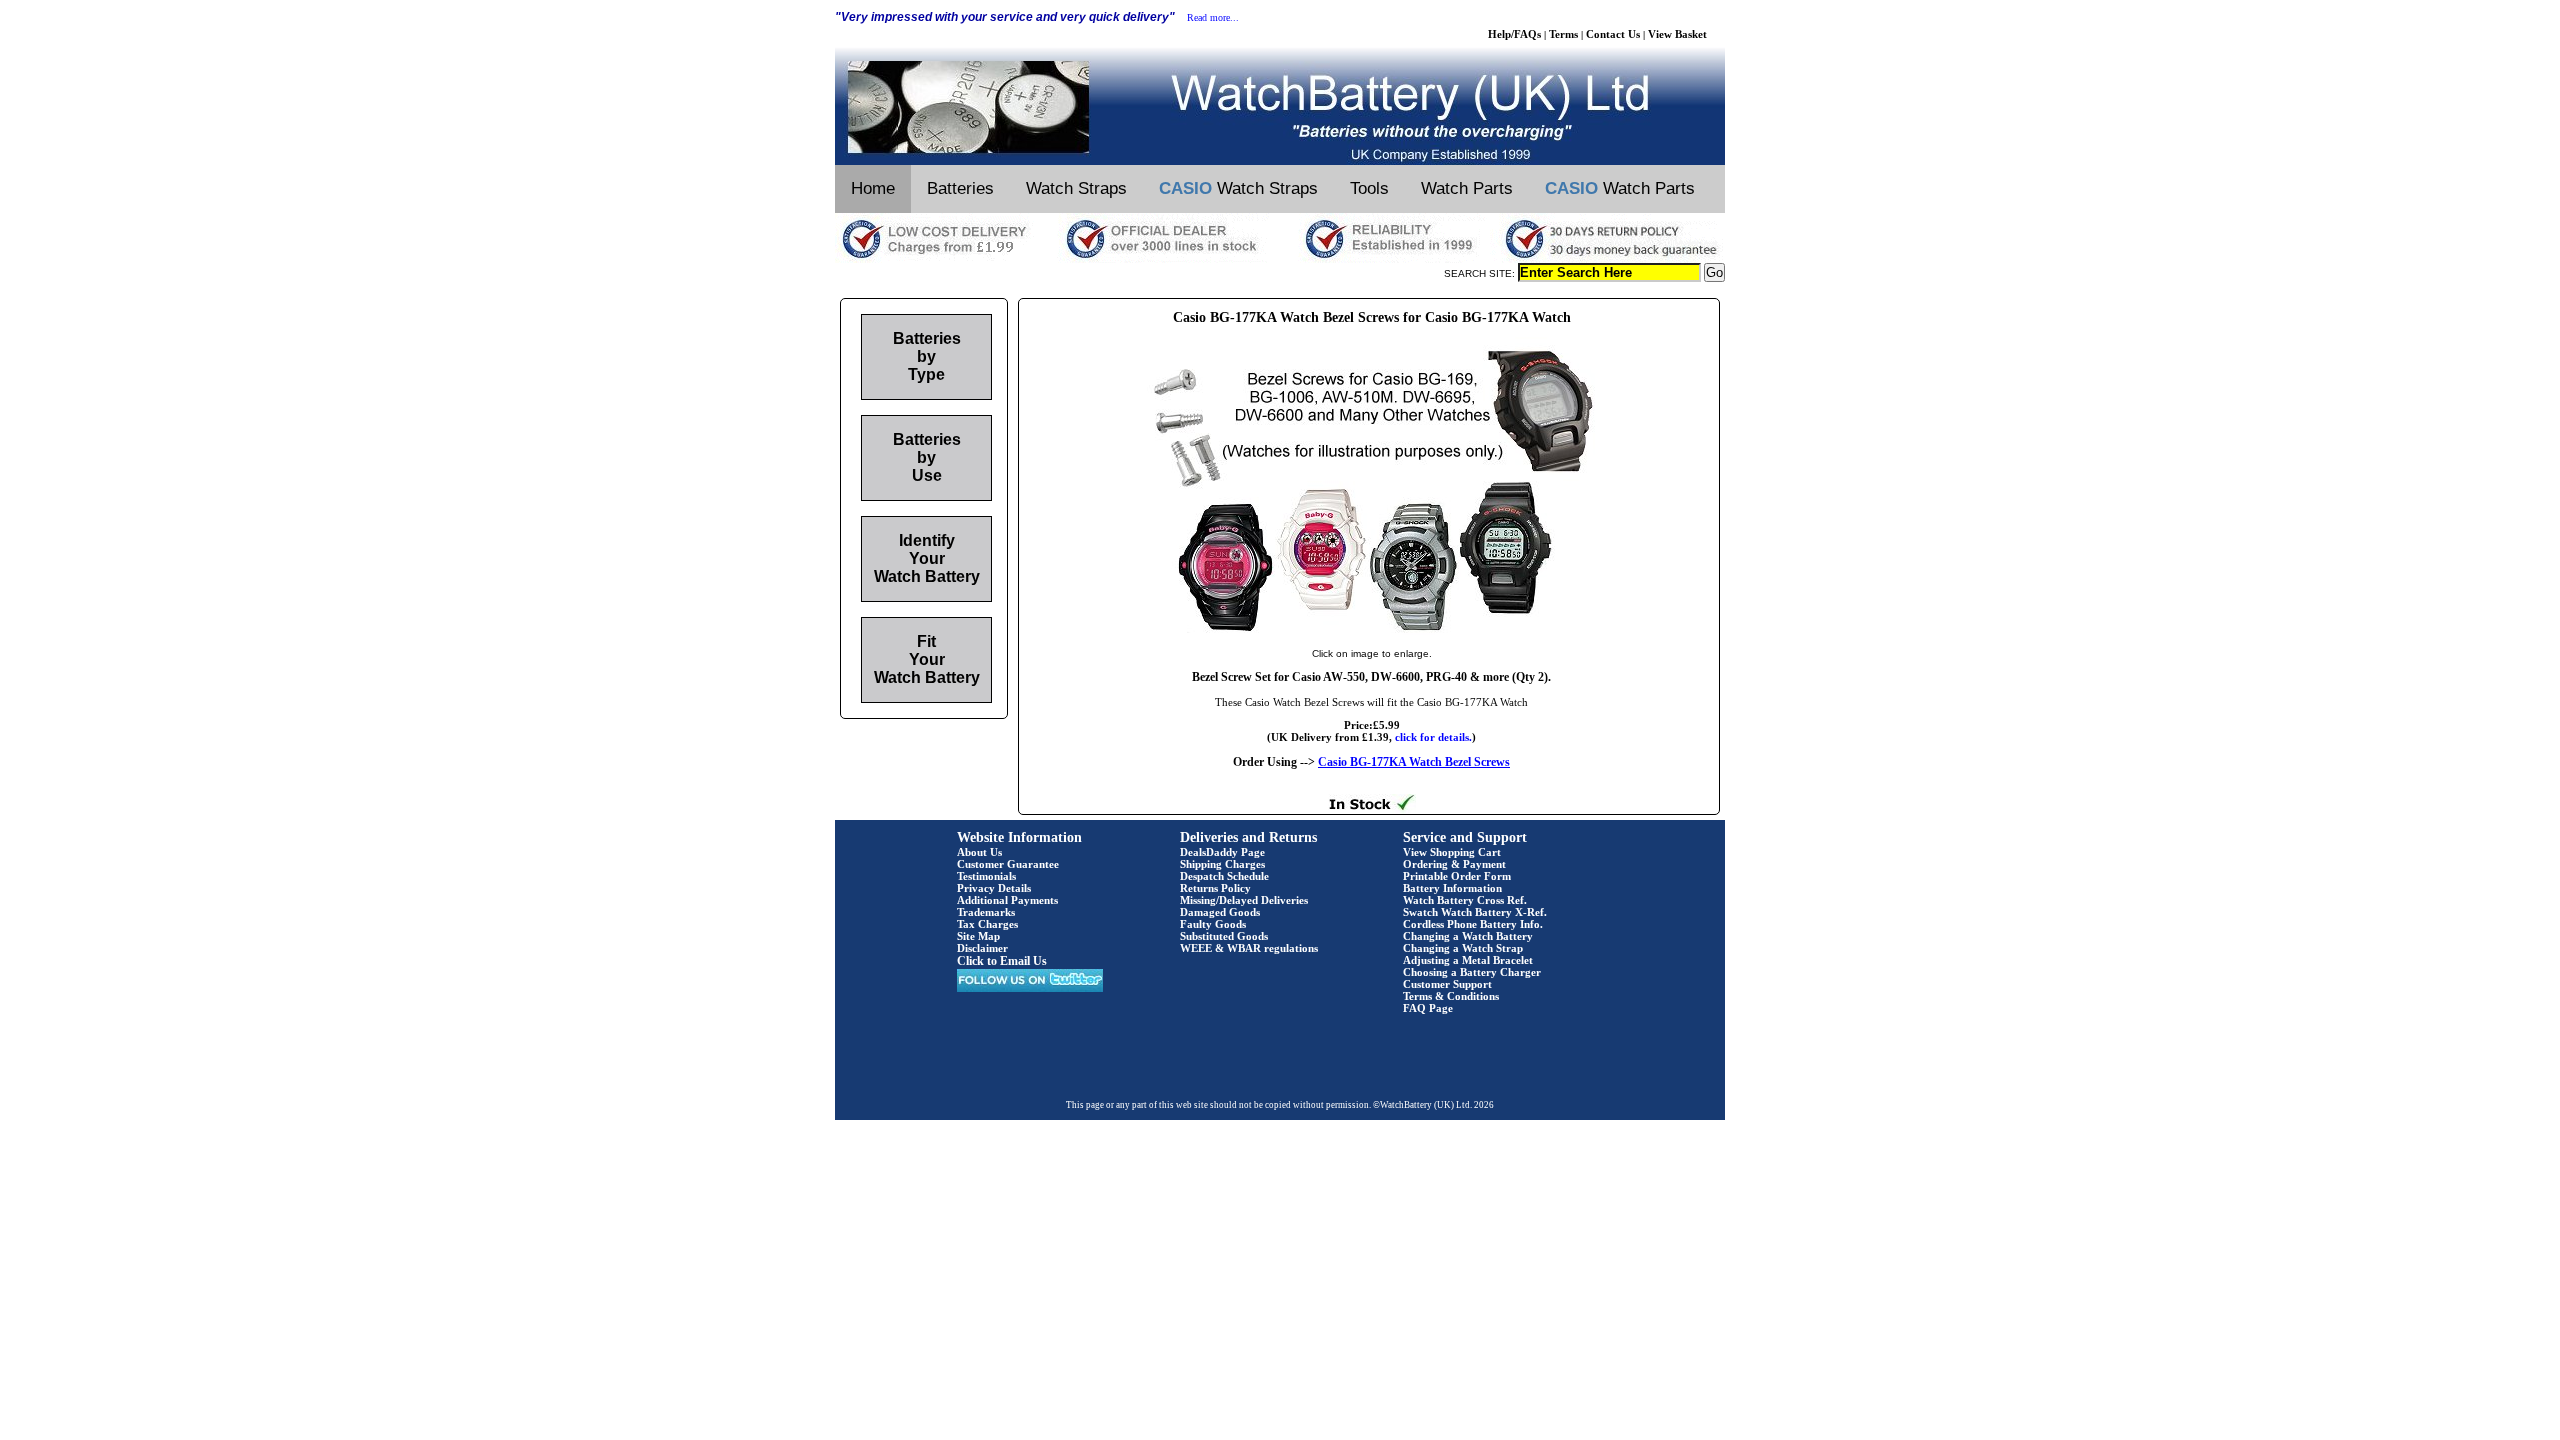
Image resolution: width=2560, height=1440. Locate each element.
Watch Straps (1076, 188)
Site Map (978, 936)
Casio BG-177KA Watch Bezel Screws (1414, 762)
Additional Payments (1007, 900)
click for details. (1433, 737)
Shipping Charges (1222, 864)
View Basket (1677, 34)
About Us (979, 852)
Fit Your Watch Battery (927, 659)
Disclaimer (982, 948)
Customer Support (1447, 984)
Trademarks (986, 912)
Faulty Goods (1213, 924)
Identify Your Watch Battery (927, 558)
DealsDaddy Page (1222, 852)
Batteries (960, 188)
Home (873, 188)
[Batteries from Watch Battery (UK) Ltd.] (1280, 161)
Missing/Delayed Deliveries (1244, 900)
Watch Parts (1467, 188)
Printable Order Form (1457, 876)
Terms (1563, 34)
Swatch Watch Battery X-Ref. (1475, 912)
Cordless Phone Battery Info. (1473, 924)
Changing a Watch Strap (1463, 948)
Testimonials (986, 876)
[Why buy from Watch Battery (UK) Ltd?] (1280, 259)
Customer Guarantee (1008, 864)
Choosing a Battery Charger (1472, 972)
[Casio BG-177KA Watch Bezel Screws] (1372, 633)
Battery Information (1452, 888)
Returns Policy (1215, 888)
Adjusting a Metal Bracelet (1468, 960)
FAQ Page (1428, 1008)
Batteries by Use (927, 457)
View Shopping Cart (1452, 852)
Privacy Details (994, 888)
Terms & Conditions (1451, 996)
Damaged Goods (1220, 912)
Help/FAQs (1514, 34)
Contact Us (1613, 34)
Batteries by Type (927, 356)
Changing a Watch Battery (1468, 936)
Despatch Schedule (1224, 876)
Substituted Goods (1224, 936)
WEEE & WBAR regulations (1249, 948)
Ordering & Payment (1454, 864)
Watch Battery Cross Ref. (1465, 900)
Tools (1369, 188)
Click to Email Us (1002, 961)
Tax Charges (987, 924)
